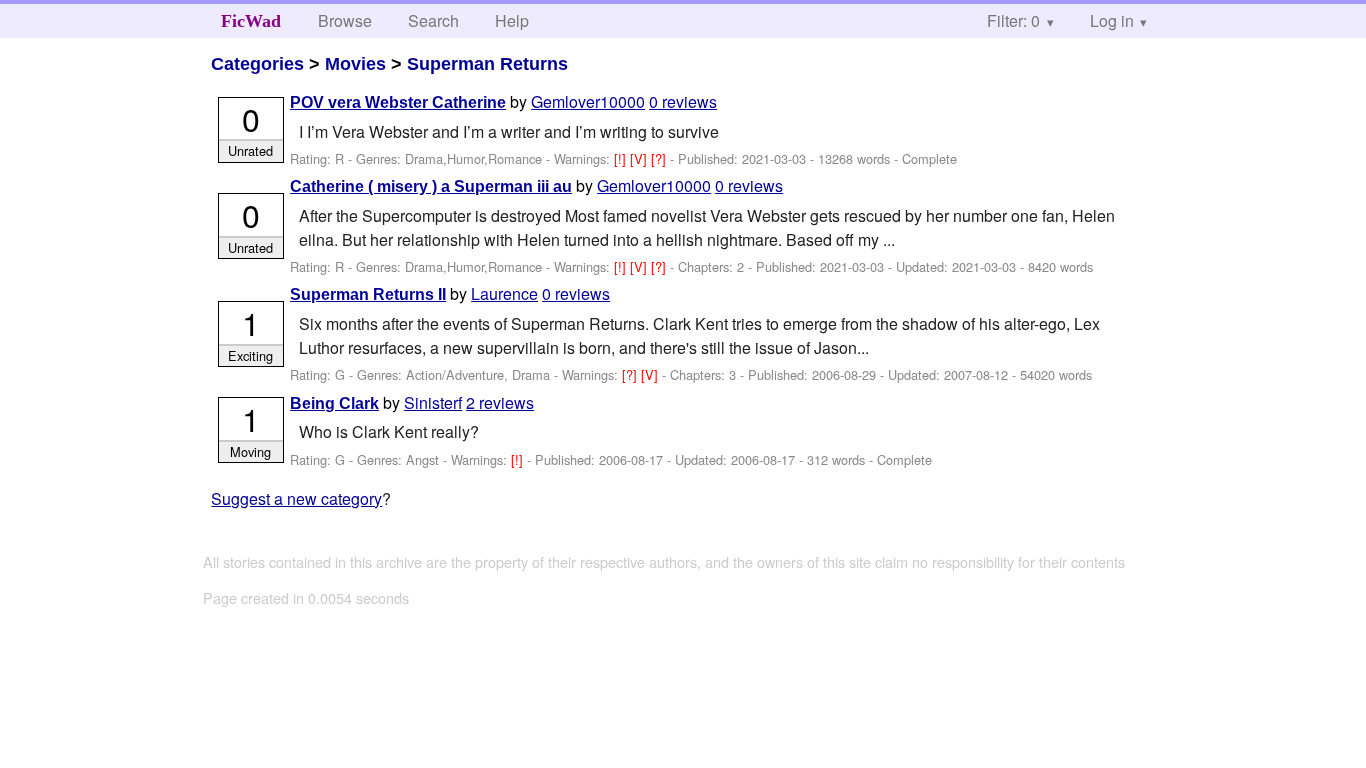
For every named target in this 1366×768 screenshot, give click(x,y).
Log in (1112, 20)
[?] (660, 158)
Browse (345, 20)
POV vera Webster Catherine (398, 102)
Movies (355, 64)
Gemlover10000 (588, 101)
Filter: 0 (1013, 20)
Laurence (504, 293)
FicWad (251, 21)
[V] (640, 158)
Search (433, 20)
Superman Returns (487, 64)
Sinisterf (433, 402)
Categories (257, 64)
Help (512, 20)
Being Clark (334, 403)
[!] (622, 158)
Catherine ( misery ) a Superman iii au (431, 186)
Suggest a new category (296, 498)
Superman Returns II (368, 294)
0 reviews (683, 101)
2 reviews (500, 402)
